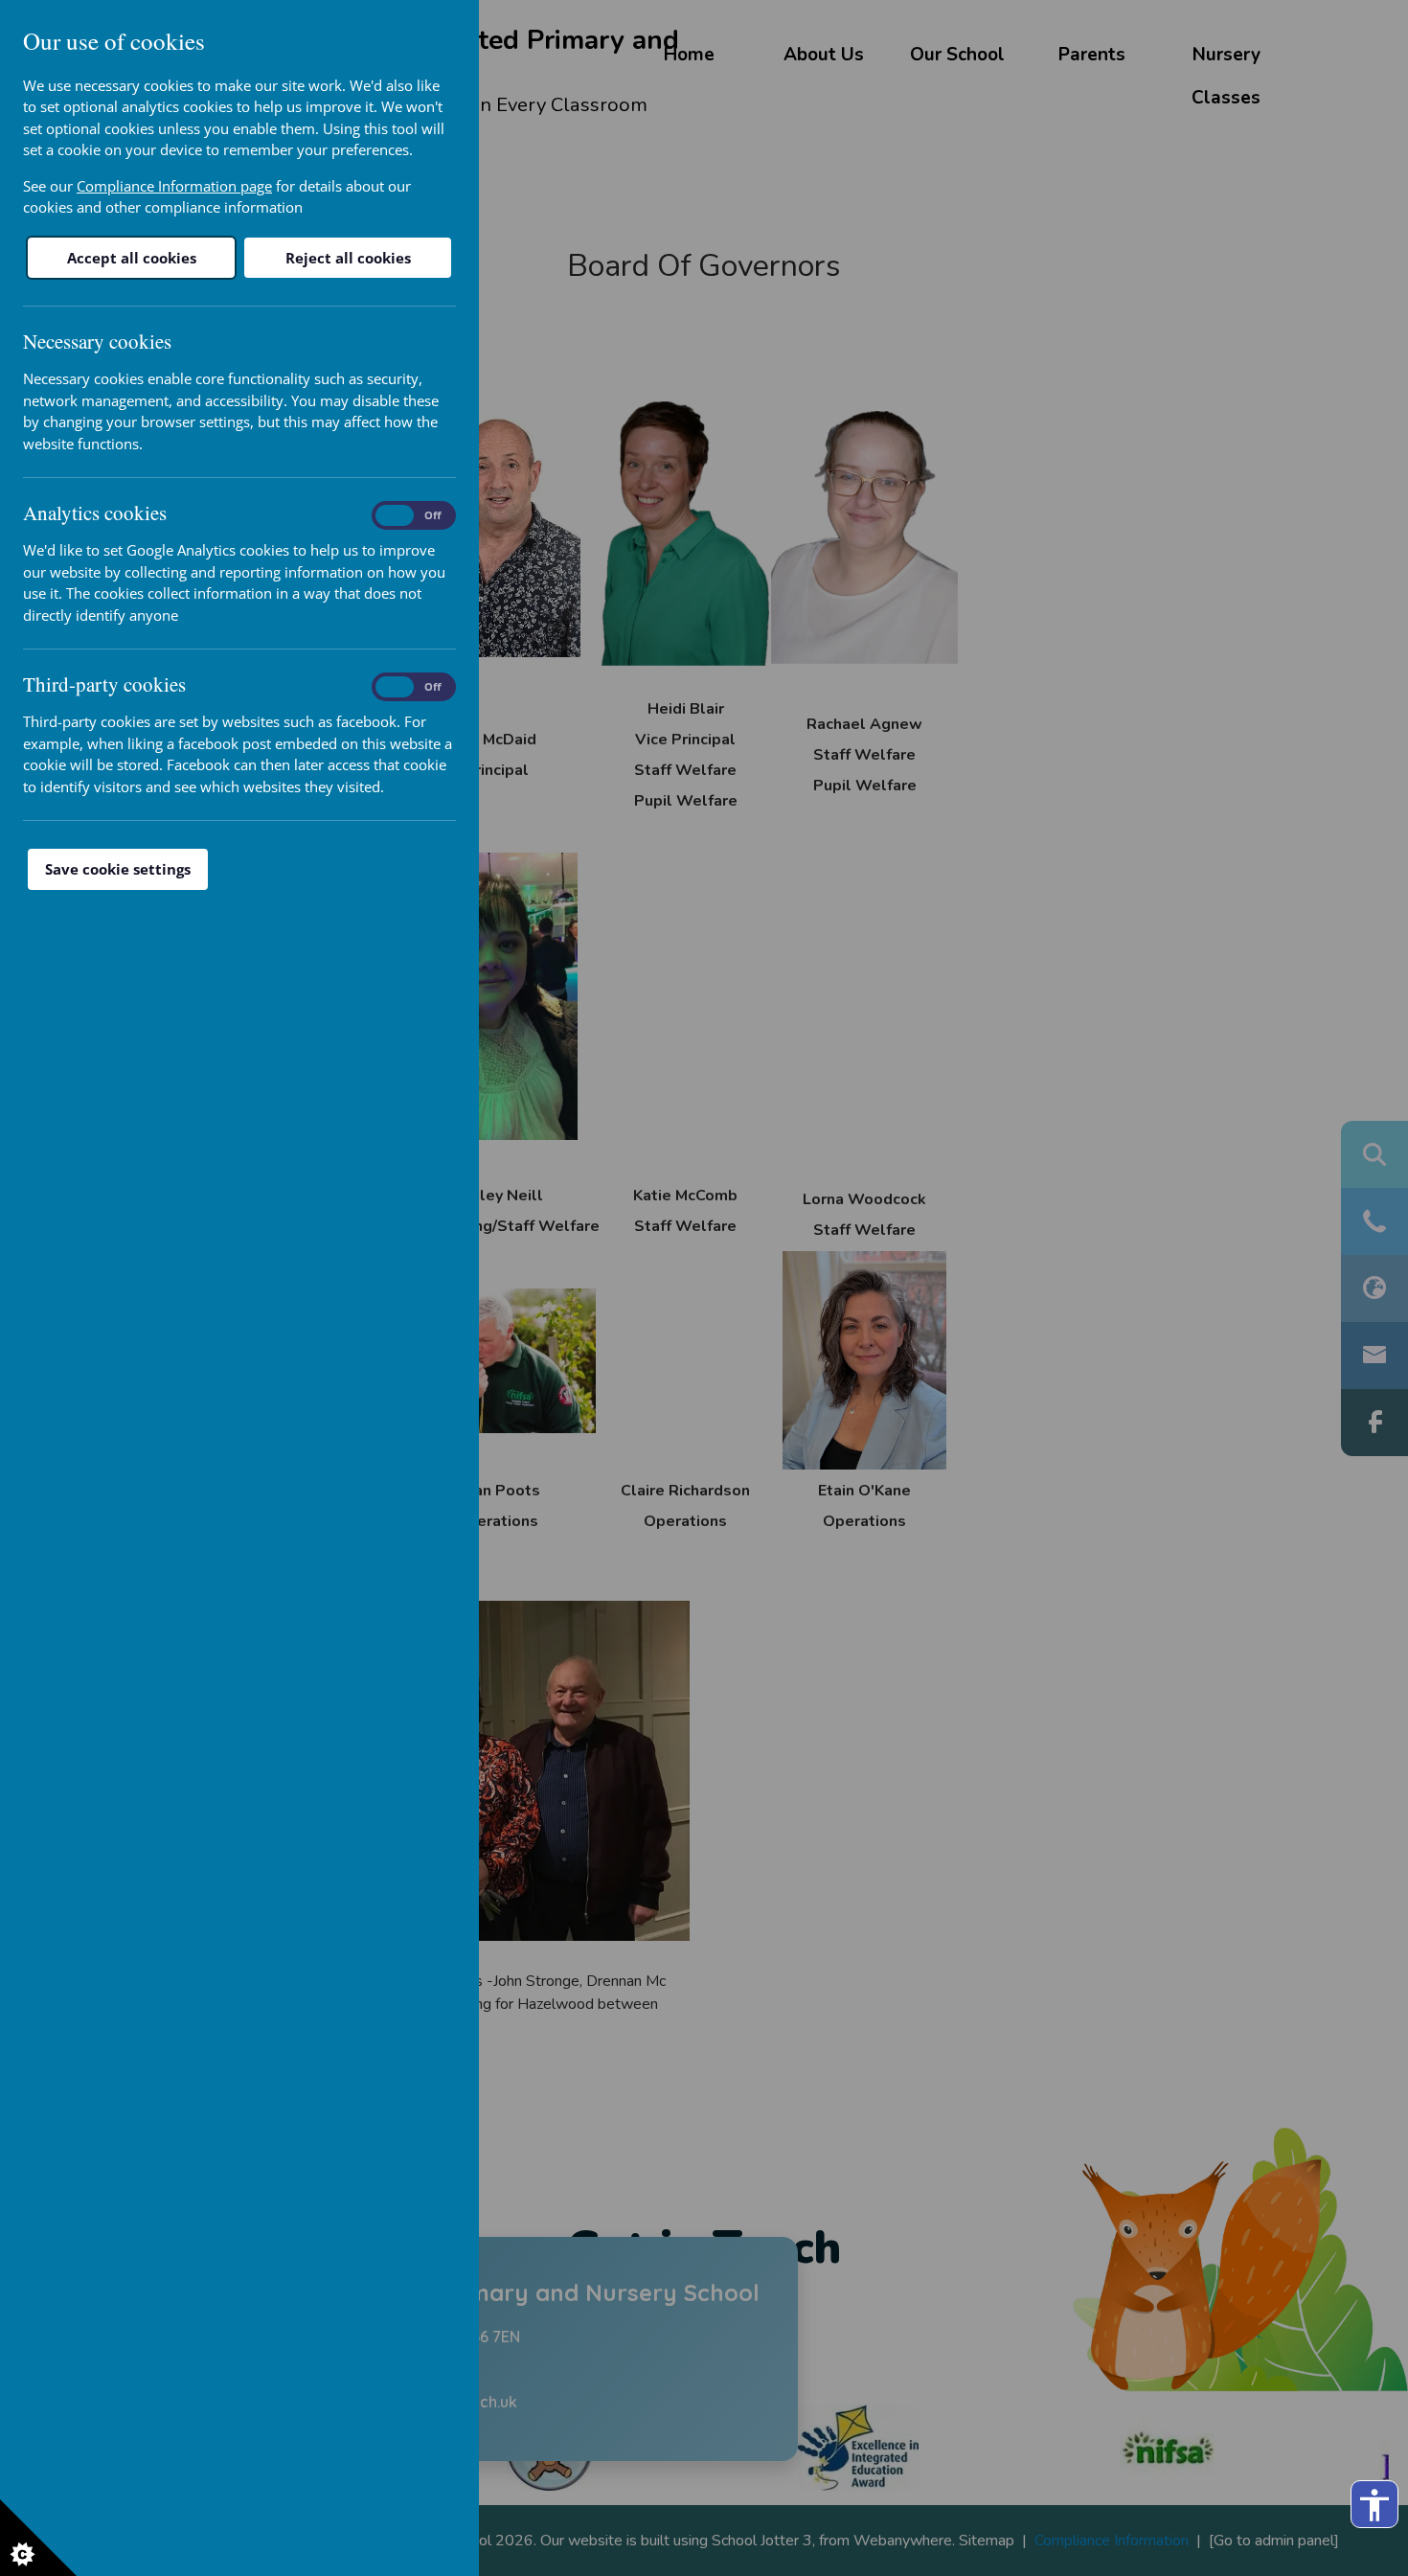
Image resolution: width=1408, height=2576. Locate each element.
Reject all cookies (348, 258)
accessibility (1374, 2505)
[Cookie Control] (38, 2538)
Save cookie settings (118, 869)
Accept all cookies (132, 258)
